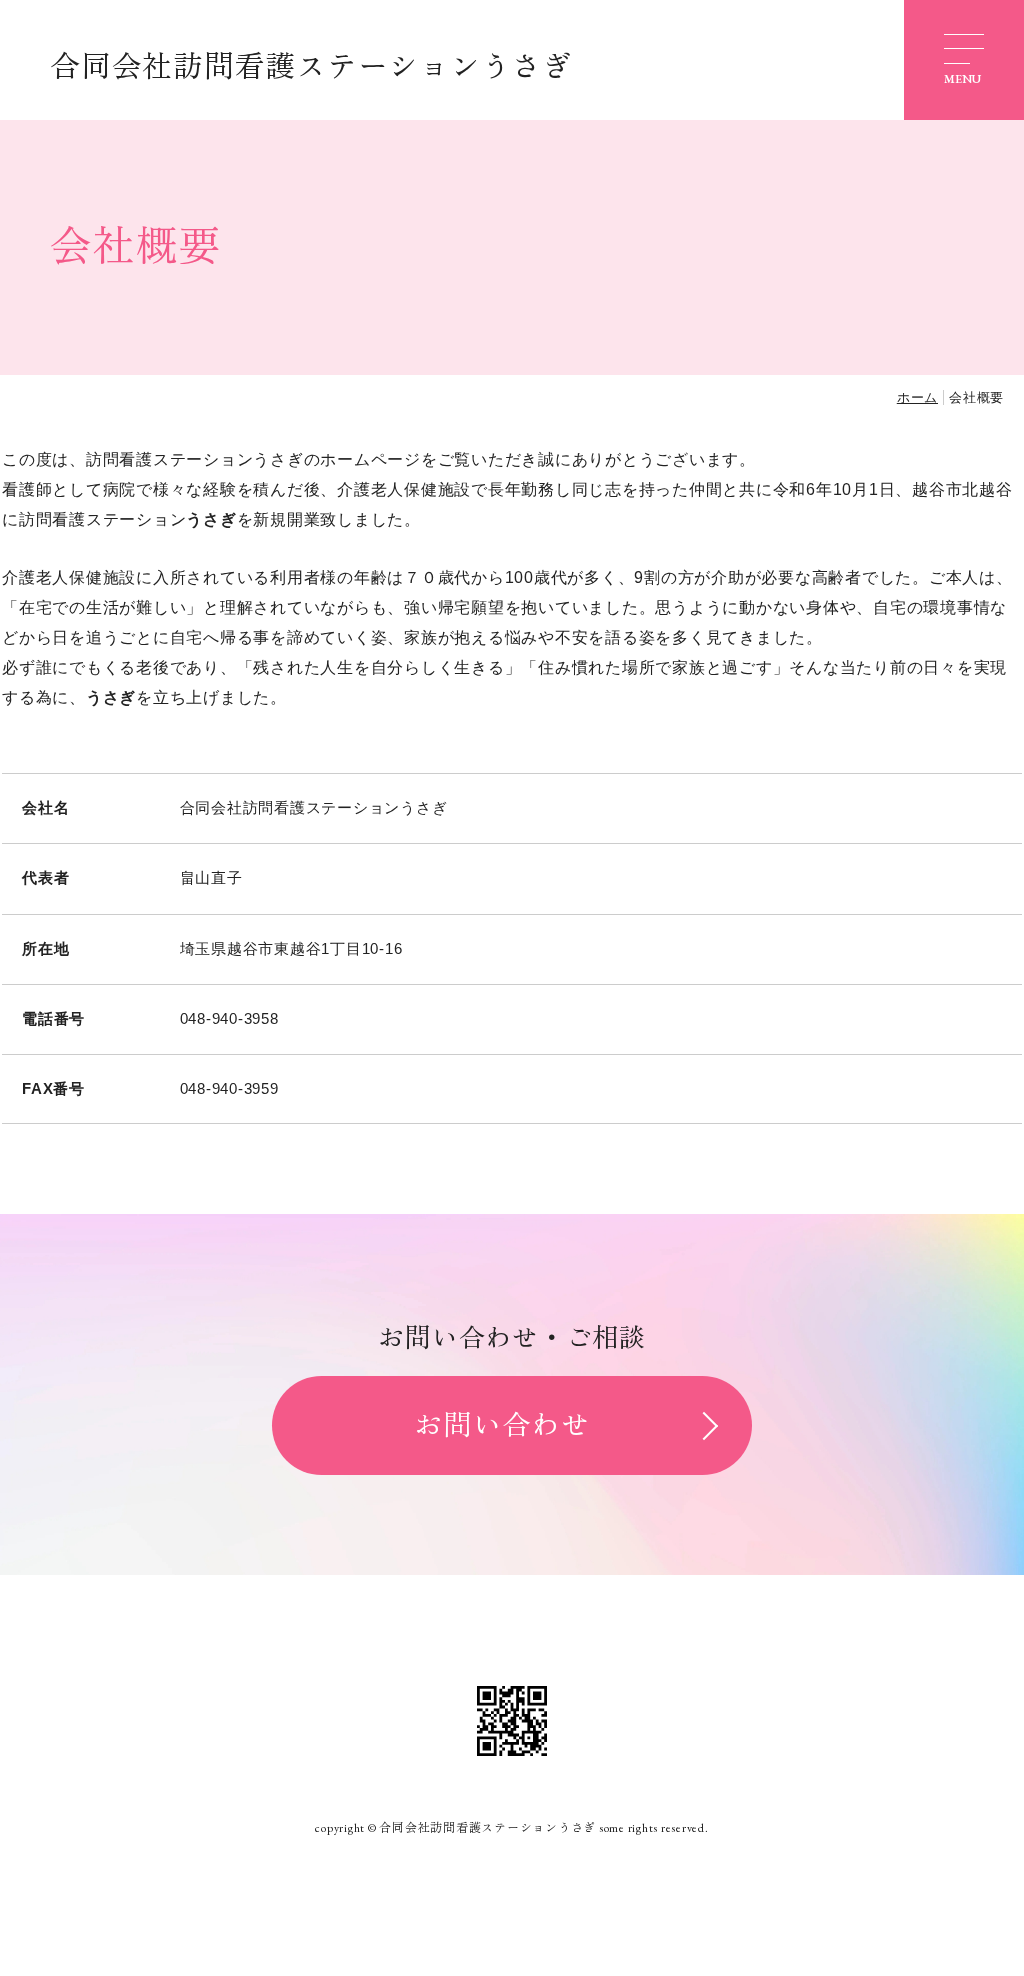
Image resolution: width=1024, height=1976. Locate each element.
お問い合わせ (502, 1425)
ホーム (917, 397)
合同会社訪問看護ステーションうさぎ (311, 66)
